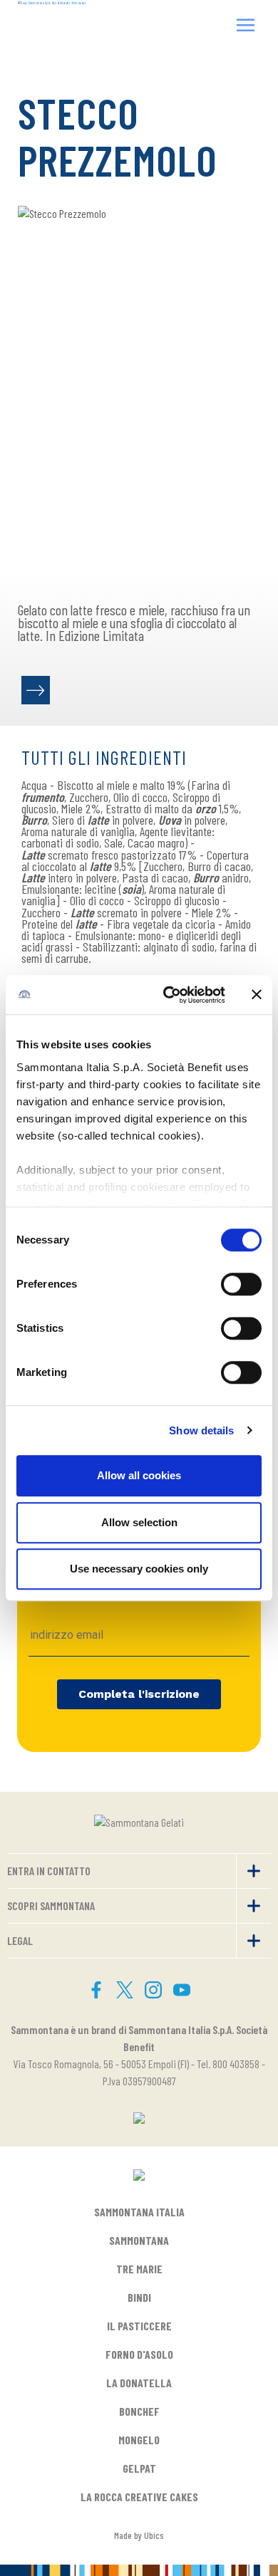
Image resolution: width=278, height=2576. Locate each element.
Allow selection (139, 1522)
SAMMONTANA (139, 2240)
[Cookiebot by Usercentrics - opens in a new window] (169, 995)
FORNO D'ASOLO (139, 2354)
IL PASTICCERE (139, 2326)
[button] (246, 27)
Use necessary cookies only (139, 1569)
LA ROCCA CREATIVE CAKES (139, 2497)
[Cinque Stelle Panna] (36, 690)
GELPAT (139, 2468)
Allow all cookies (139, 1475)
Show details (201, 1430)
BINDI (139, 2297)
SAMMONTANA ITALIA (139, 2212)
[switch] (241, 1284)
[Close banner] (257, 995)
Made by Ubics (139, 2535)
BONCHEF (139, 2411)
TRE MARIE (139, 2269)
